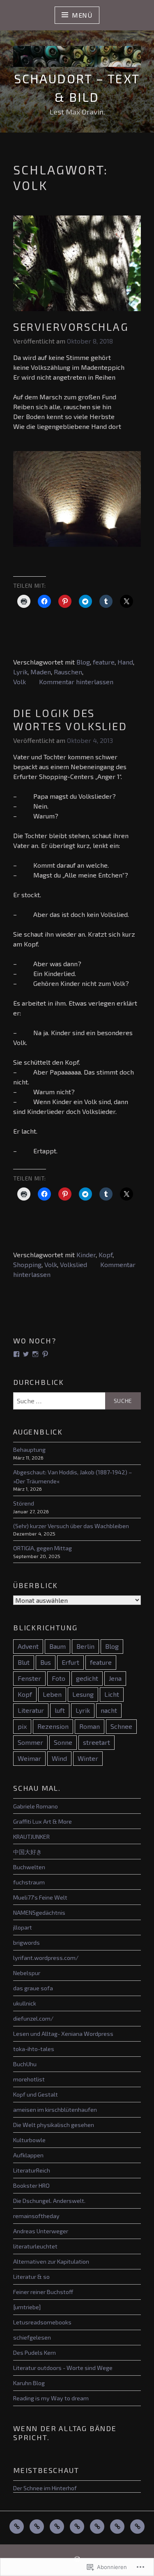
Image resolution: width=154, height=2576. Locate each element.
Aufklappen (28, 2155)
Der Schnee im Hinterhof (45, 2488)
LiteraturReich (32, 2170)
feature (104, 662)
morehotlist (29, 2079)
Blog (83, 662)
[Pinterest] (45, 1354)
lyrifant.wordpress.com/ (46, 1958)
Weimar (29, 1758)
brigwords (26, 1942)
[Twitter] (26, 1354)
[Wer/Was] (117, 2527)
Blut (24, 1662)
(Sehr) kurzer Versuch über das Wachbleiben (71, 1526)
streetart (97, 1742)
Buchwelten (29, 1867)
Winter (88, 1758)
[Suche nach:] (77, 1401)
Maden (41, 672)
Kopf (106, 1255)
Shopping (27, 1264)
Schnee (121, 1726)
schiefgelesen (32, 2337)
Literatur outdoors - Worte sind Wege (63, 2368)
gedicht (87, 1678)
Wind (59, 1758)
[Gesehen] (57, 2527)
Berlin (85, 1646)
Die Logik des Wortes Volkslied (70, 720)
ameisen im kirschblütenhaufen (55, 2110)
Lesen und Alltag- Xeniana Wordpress (63, 2034)
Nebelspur (27, 1973)
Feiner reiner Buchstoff (43, 2292)
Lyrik (20, 672)
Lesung (83, 1694)
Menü (82, 15)
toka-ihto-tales (34, 2049)
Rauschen (68, 672)
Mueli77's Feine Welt (40, 1897)
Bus (46, 1662)
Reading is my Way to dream (51, 2398)
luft (60, 1710)
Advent (28, 1646)
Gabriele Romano (36, 1806)
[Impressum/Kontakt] (137, 2527)
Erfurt (70, 1662)
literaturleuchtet (35, 2246)
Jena (115, 1678)
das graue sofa (33, 1988)
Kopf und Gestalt (36, 2094)
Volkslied (74, 1264)
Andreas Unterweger (41, 2231)
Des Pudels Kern (34, 2353)
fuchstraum (29, 1882)
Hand (125, 662)
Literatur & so (31, 2277)
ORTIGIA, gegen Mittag (43, 1548)
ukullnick (25, 2003)
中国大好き (28, 1852)
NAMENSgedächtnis (39, 1913)
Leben (52, 1694)
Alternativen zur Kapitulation (51, 2261)
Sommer (30, 1742)
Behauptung (29, 1450)
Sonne (63, 1742)
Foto (59, 1678)
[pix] (77, 2527)
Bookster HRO (31, 2185)
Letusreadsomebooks (42, 2322)
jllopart (23, 1927)
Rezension (53, 1726)
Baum (57, 1646)
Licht (112, 1694)
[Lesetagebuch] (97, 2527)
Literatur (31, 1710)
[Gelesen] (37, 2527)
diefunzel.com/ (33, 2018)
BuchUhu (25, 2064)
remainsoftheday (36, 2216)
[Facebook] (16, 1354)
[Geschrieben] (17, 2527)
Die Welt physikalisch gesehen (54, 2125)
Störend (24, 1503)
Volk (20, 682)
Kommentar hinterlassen (76, 682)
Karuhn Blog (29, 2383)
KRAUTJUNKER (31, 1837)
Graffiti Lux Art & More (43, 1821)
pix (22, 1726)
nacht (109, 1710)
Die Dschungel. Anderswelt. (49, 2201)
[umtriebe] (27, 2307)
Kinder (86, 1255)
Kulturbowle (29, 2140)
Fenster (29, 1678)
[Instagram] (35, 1354)
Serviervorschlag (71, 327)
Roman (90, 1726)
